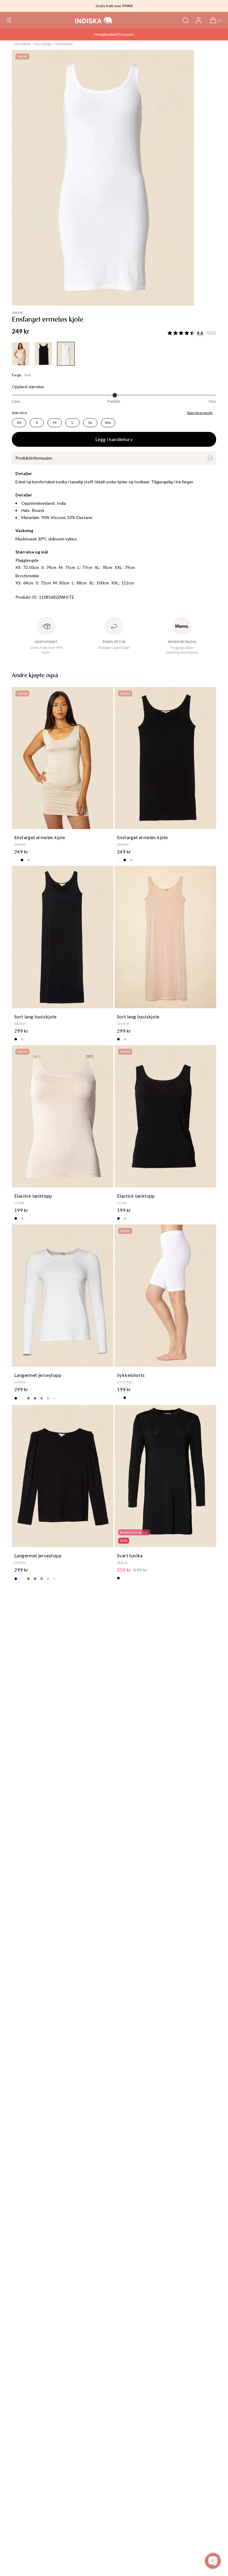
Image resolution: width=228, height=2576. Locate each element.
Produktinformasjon (34, 458)
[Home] (94, 20)
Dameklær (23, 44)
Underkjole (64, 44)
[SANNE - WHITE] (66, 354)
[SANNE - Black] (43, 354)
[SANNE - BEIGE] (21, 354)
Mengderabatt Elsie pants (114, 34)
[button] (9, 20)
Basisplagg (43, 44)
